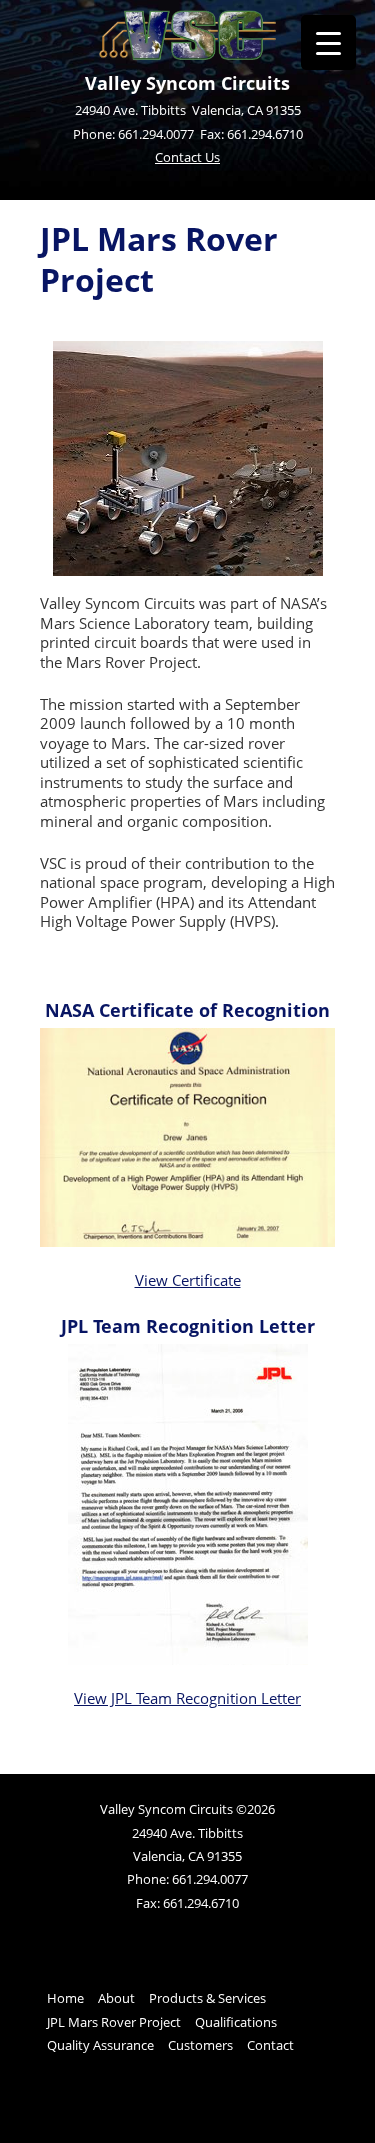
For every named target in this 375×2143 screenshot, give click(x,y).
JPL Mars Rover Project (114, 2022)
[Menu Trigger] (328, 42)
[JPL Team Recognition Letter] (188, 1659)
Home (65, 1998)
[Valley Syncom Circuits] (187, 55)
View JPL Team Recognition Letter (187, 1698)
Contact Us (187, 157)
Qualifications (236, 2022)
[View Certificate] (187, 1241)
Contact (270, 2045)
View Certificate (188, 1280)
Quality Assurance (100, 2045)
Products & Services (207, 1998)
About (116, 1998)
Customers (200, 2045)
